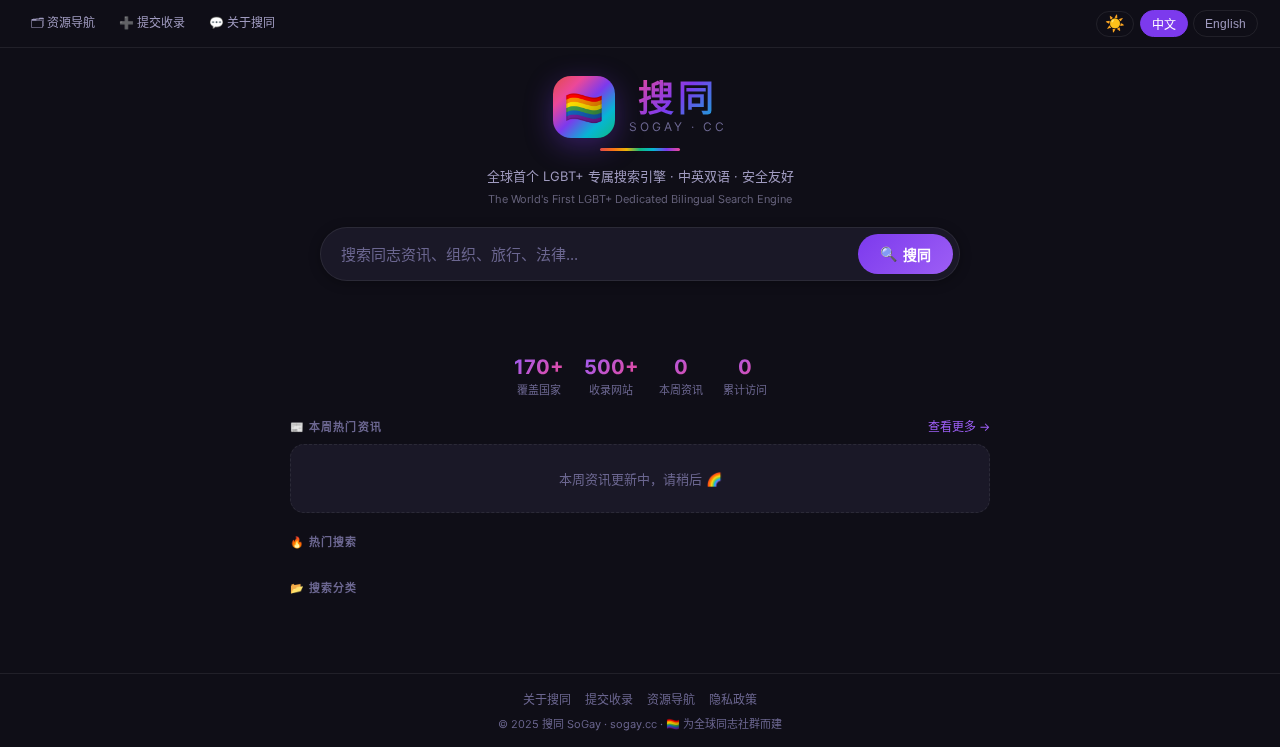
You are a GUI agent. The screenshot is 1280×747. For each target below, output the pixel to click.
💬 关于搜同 (242, 22)
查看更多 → (959, 426)
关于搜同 (547, 699)
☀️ (1115, 23)
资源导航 (671, 699)
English (1225, 24)
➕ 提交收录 (152, 22)
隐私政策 (733, 699)
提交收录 (609, 699)
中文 (1164, 25)
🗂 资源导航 (63, 22)
